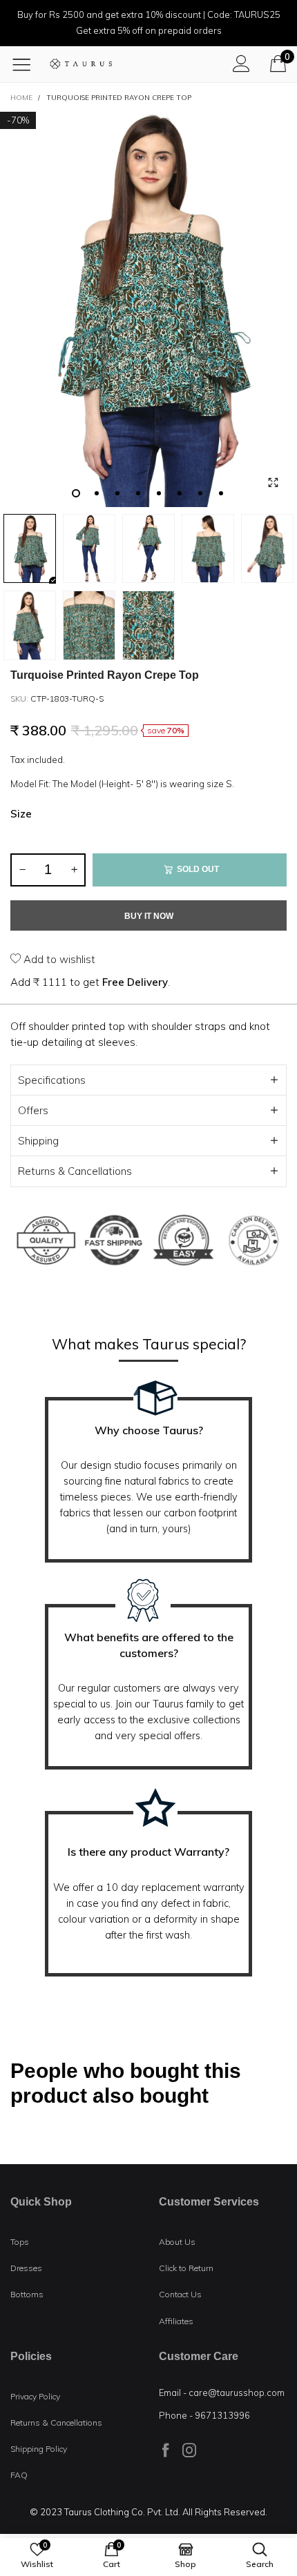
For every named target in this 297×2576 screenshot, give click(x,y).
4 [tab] (138, 493)
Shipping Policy (39, 2449)
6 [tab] (180, 493)
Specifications (52, 1080)
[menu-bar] (27, 64)
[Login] (241, 63)
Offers (33, 1110)
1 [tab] (76, 493)
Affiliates (176, 2321)
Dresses (26, 2268)
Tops (20, 2242)
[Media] (273, 483)
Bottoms (27, 2294)
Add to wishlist (58, 959)
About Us (177, 2242)
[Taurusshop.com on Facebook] (166, 2450)
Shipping (38, 1141)
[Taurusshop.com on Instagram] (189, 2450)
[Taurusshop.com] (81, 64)
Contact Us (180, 2294)
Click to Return (186, 2268)
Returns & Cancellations (75, 1171)
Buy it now (149, 916)
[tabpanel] (148, 309)
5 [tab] (159, 493)
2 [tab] (97, 493)
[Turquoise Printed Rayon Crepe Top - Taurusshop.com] (148, 309)
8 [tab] (221, 493)
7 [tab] (200, 493)
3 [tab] (117, 493)
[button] (22, 870)
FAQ (19, 2475)
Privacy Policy (35, 2396)
